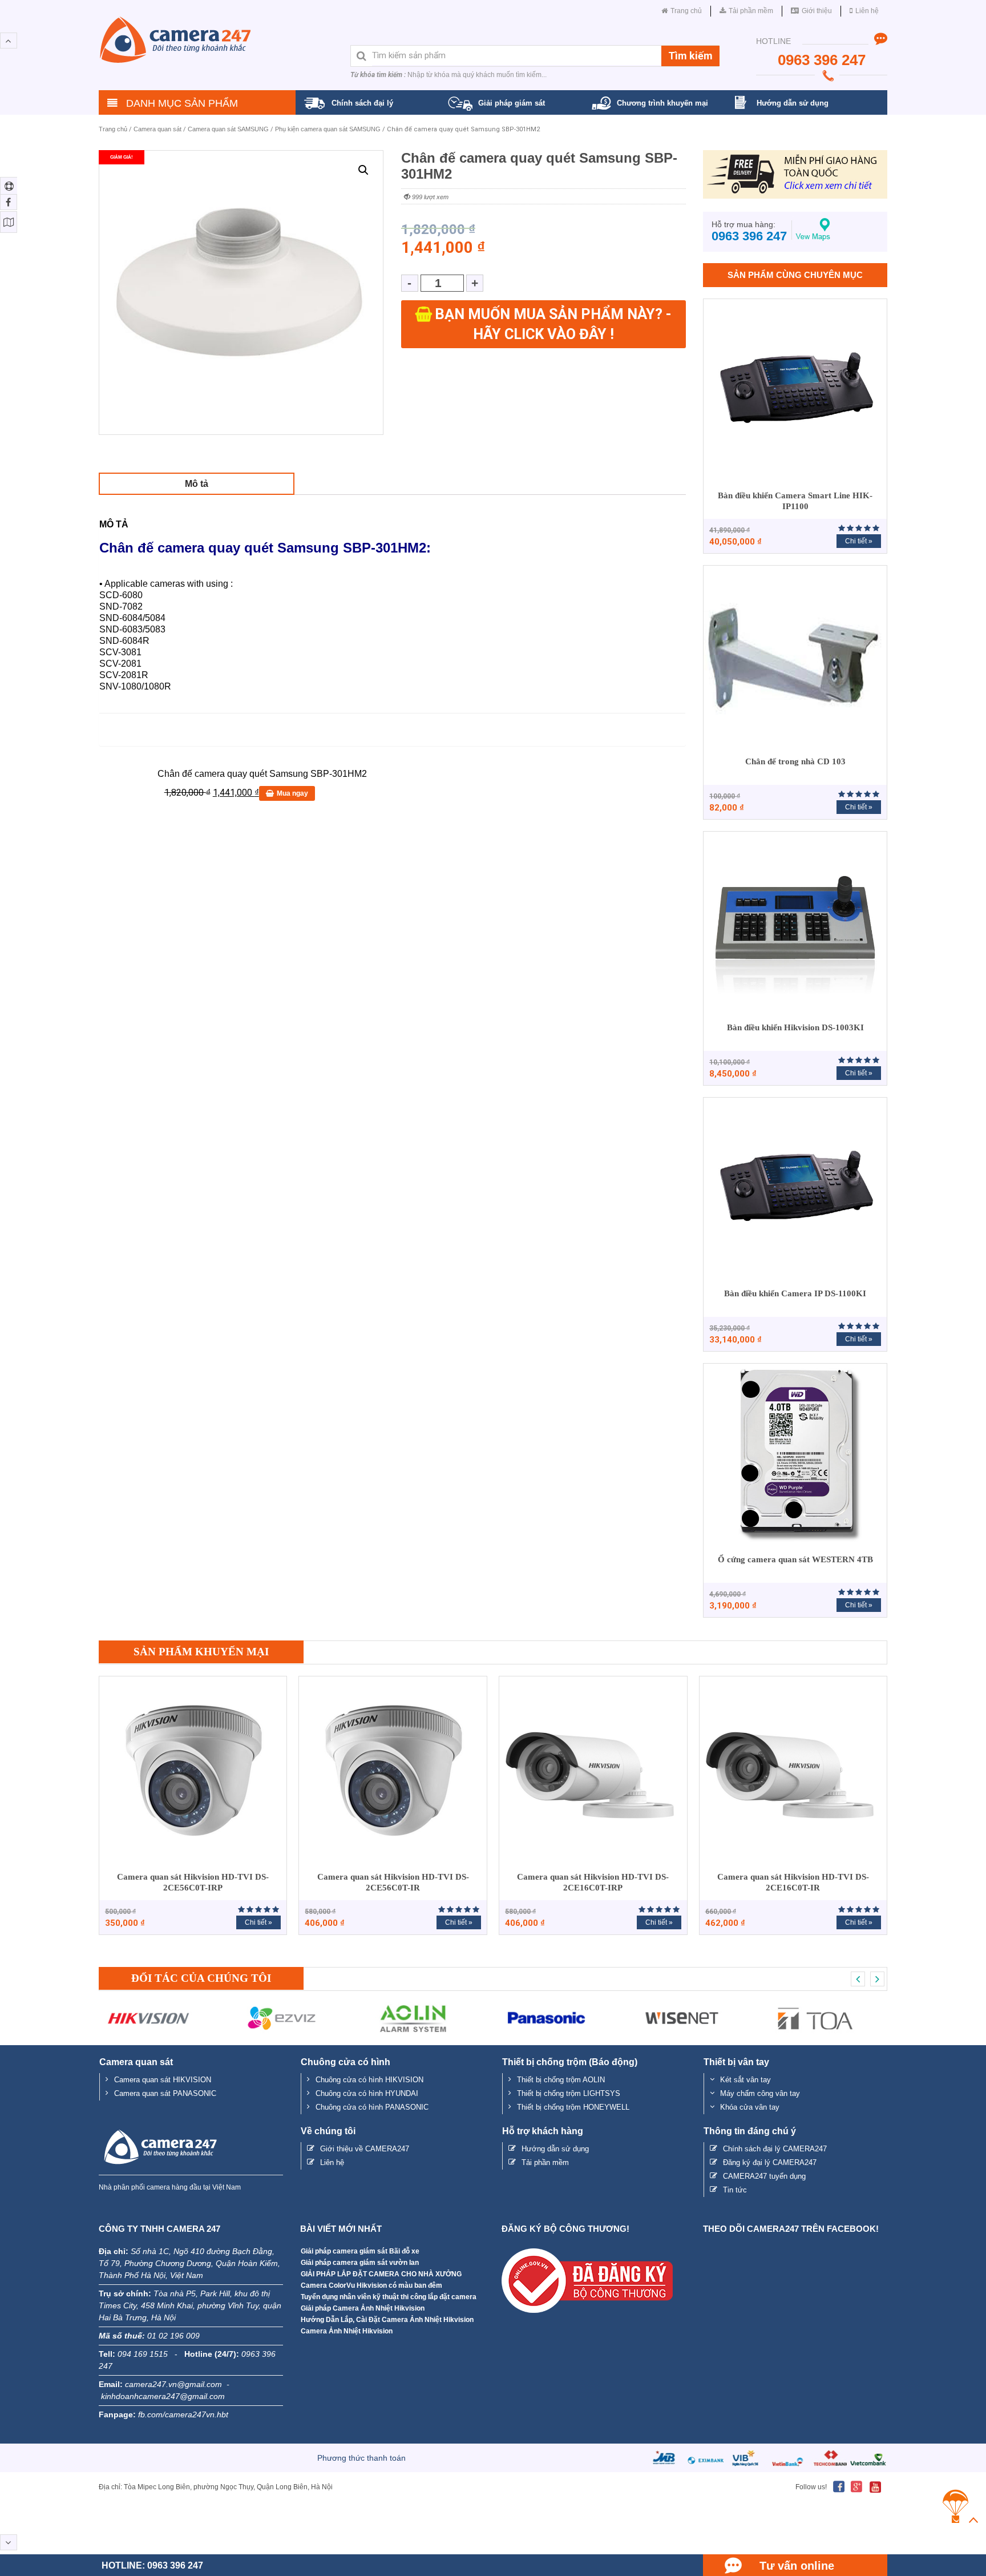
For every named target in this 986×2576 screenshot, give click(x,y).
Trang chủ (113, 129)
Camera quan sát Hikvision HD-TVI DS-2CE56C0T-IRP (193, 1882)
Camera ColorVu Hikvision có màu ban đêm (371, 2285)
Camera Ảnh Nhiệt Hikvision (347, 2331)
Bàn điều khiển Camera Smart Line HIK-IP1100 (795, 501)
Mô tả (197, 484)
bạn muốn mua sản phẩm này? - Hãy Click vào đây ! (553, 324)
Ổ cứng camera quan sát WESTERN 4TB (795, 1559)
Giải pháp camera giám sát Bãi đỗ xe (360, 2251)
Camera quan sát (157, 129)
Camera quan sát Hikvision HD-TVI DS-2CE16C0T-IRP (593, 1882)
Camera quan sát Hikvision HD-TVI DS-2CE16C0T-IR (793, 1882)
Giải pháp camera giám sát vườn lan (360, 2263)
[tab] (197, 484)
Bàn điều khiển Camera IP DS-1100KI (795, 1293)
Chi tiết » (859, 541)
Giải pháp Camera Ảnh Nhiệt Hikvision (363, 2308)
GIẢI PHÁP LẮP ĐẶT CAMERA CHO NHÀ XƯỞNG (381, 2274)
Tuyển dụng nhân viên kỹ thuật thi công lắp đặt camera (389, 2297)
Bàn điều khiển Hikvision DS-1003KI (795, 1027)
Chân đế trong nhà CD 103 (795, 761)
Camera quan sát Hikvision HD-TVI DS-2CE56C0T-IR (393, 1882)
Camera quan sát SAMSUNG (228, 129)
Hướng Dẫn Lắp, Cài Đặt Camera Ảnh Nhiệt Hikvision (387, 2320)
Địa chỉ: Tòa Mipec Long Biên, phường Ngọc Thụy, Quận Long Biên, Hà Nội (216, 2487)
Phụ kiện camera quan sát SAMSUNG (328, 129)
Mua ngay (292, 793)
